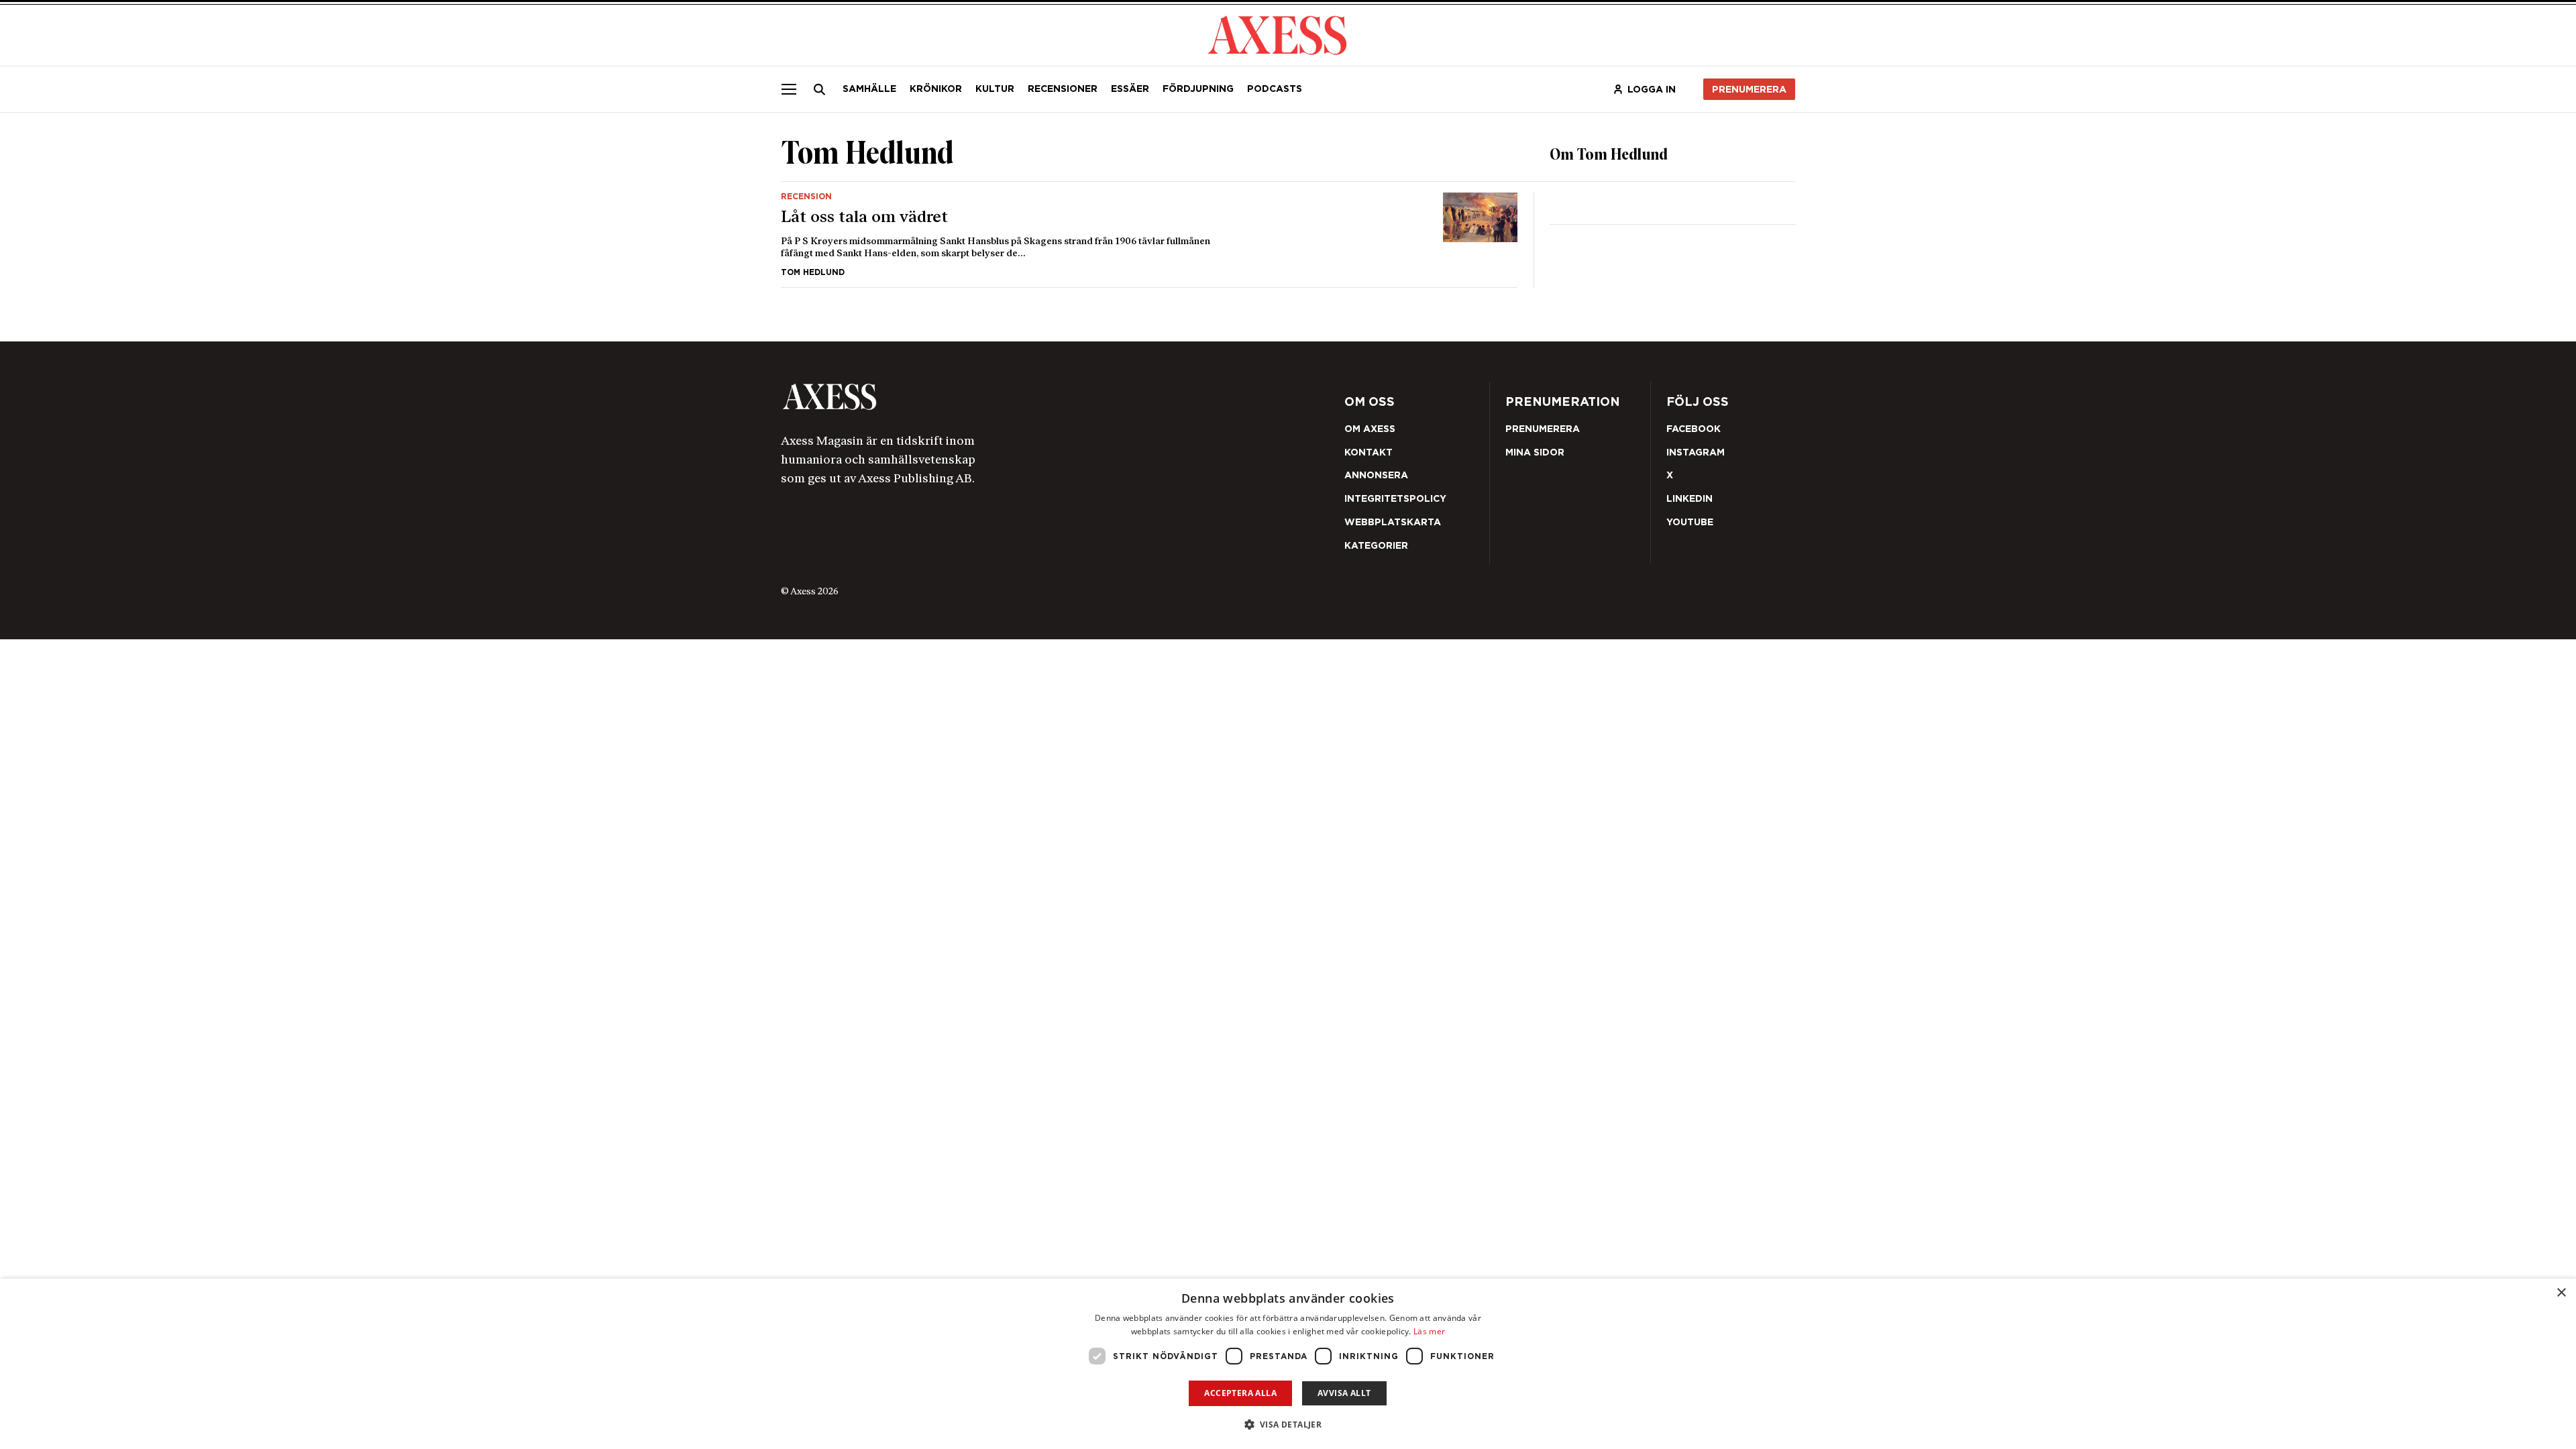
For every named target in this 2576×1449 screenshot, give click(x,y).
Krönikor (936, 89)
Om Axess (1370, 429)
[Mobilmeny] (789, 89)
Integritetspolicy (1395, 498)
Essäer (1130, 89)
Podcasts (1275, 89)
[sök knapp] (820, 89)
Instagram (1696, 452)
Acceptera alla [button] (1240, 1393)
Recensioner (1063, 89)
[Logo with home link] (983, 397)
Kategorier (1376, 545)
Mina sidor (1535, 452)
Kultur (995, 89)
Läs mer (1429, 1331)
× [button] (2561, 1293)
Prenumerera (1749, 89)
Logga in (1652, 89)
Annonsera (1376, 475)
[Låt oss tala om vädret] (1149, 234)
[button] (1288, 1425)
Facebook (1694, 429)
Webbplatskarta (1393, 522)
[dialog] (1288, 1364)
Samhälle (869, 89)
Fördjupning (1198, 89)
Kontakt (1368, 452)
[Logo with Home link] (1277, 34)
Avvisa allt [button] (1344, 1393)
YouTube (1690, 522)
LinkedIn (1689, 498)
